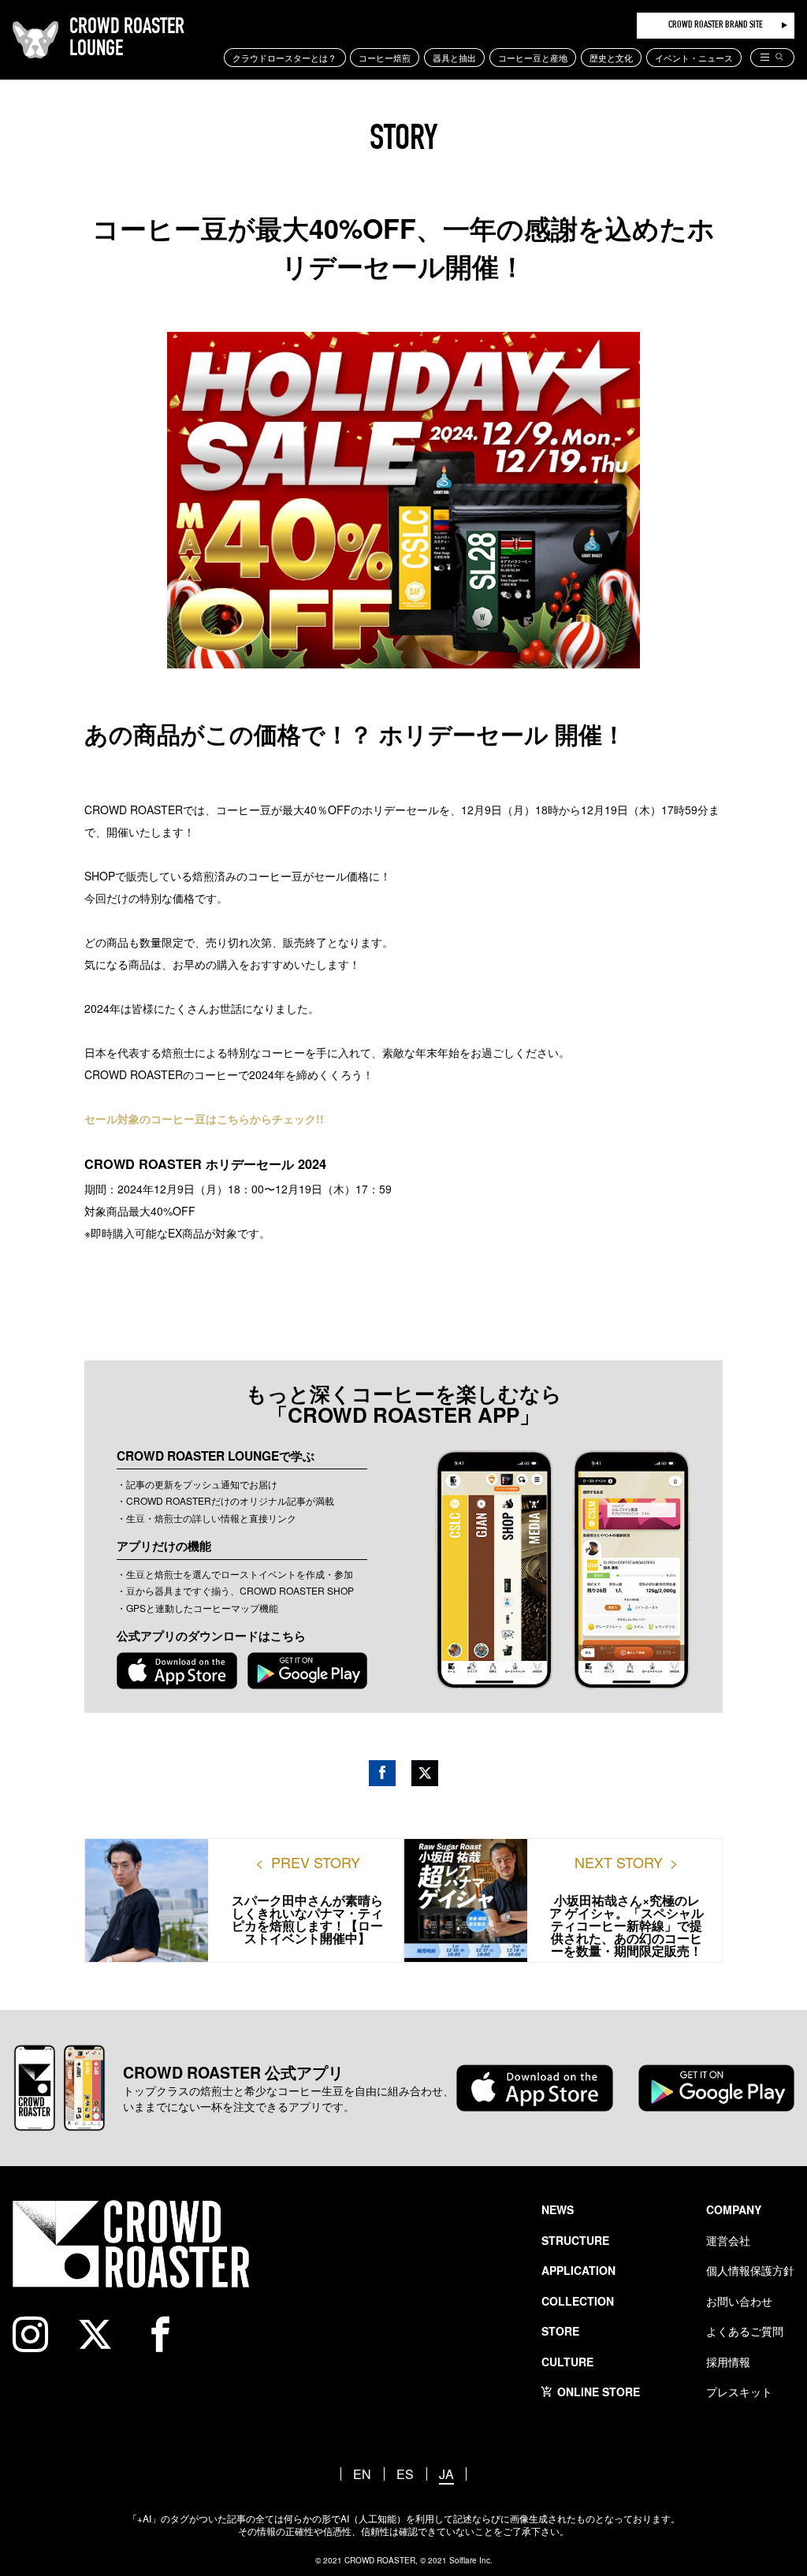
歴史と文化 (611, 58)
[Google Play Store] (308, 1670)
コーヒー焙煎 (385, 58)
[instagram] (39, 2334)
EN (362, 2474)
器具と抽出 (454, 58)
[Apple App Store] (177, 1670)
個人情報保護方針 (750, 2270)
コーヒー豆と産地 (533, 58)
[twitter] (104, 2334)
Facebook (382, 1773)
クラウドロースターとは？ (284, 58)
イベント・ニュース (694, 58)
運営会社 (728, 2240)
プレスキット (739, 2392)
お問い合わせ (739, 2301)
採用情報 (728, 2362)
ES (405, 2474)
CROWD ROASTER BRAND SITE (716, 26)
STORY (403, 141)
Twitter (425, 1773)
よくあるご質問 (745, 2331)
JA (446, 2474)
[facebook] (169, 2334)
